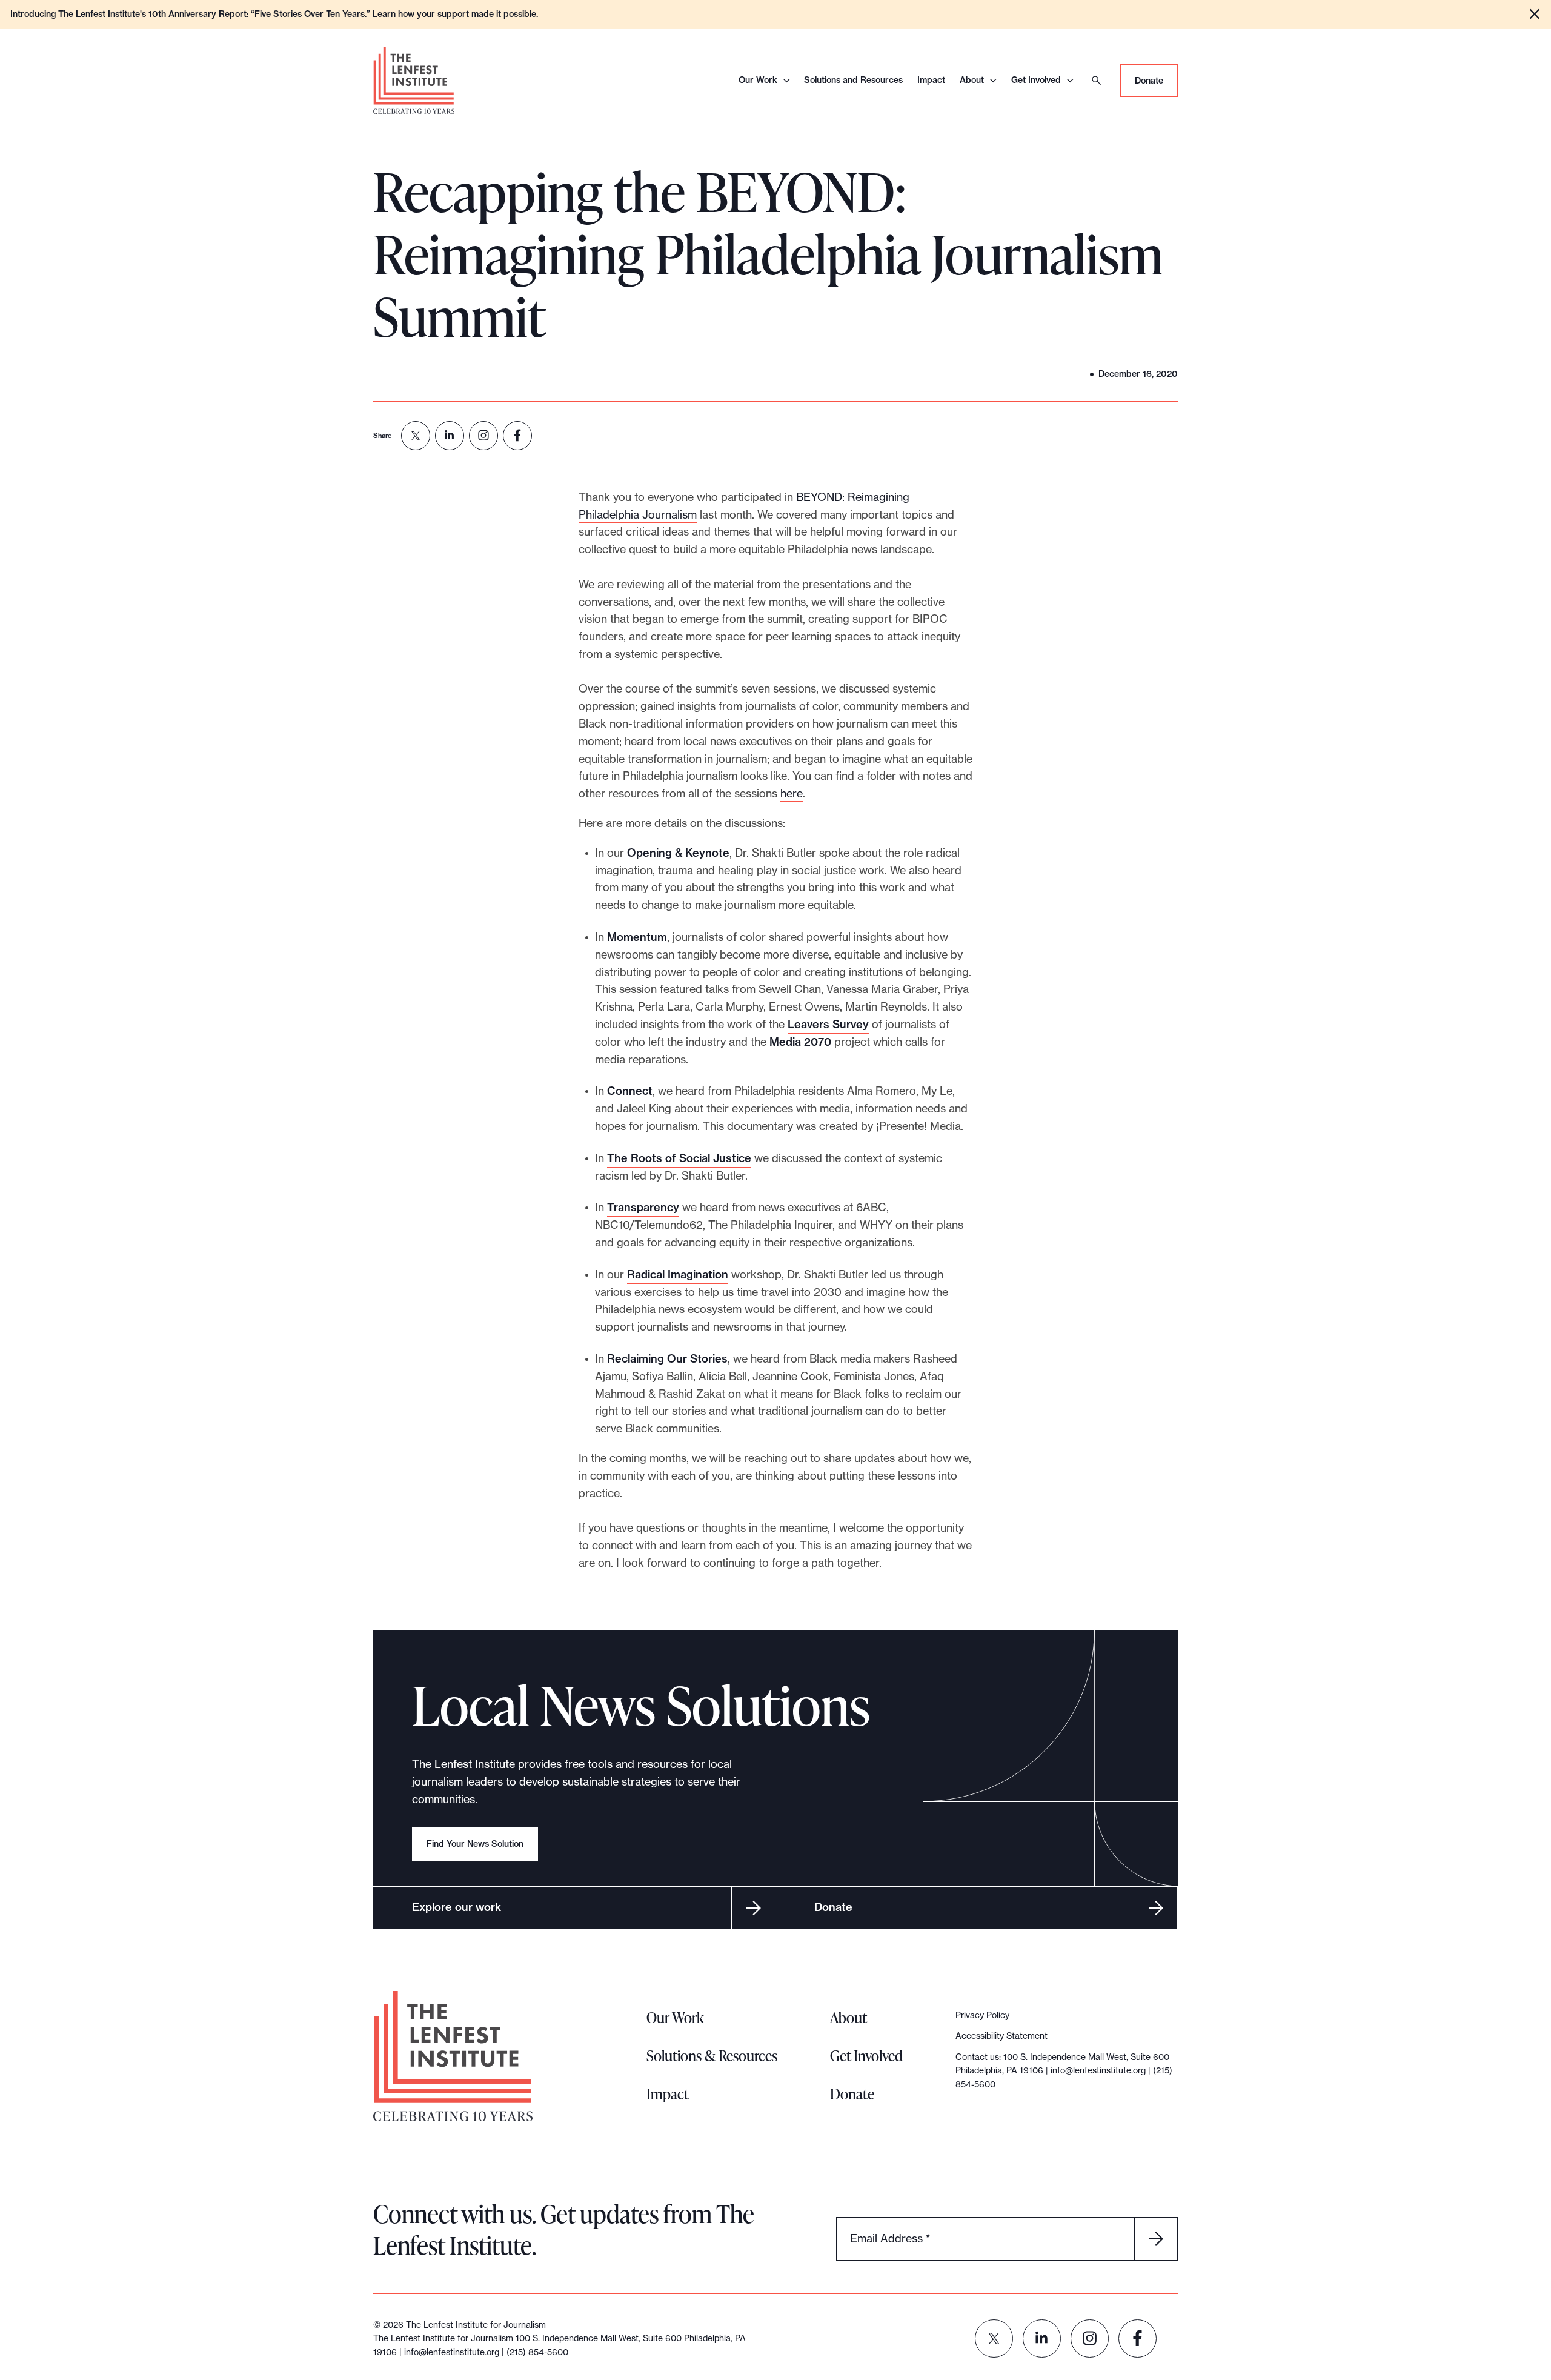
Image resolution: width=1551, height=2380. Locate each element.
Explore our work (457, 1907)
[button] (1535, 14)
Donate (1149, 81)
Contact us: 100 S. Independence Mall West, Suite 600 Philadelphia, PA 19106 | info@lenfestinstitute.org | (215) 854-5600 (1064, 2071)
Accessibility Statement (1001, 2036)
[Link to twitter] (994, 2338)
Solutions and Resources (853, 80)
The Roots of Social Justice (679, 1158)
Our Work (758, 80)
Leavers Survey (828, 1024)
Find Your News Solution (475, 1844)
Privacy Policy (982, 2015)
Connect (630, 1091)
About (972, 80)
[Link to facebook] (1138, 2338)
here (792, 793)
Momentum (637, 937)
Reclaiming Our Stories (667, 1359)
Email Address (890, 2238)
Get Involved (1036, 80)
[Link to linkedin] (1042, 2338)
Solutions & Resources (712, 2056)
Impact (931, 80)
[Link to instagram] (1090, 2338)
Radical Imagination (678, 1275)
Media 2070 (800, 1042)
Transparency (643, 1207)
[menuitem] (416, 436)
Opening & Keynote (678, 853)
